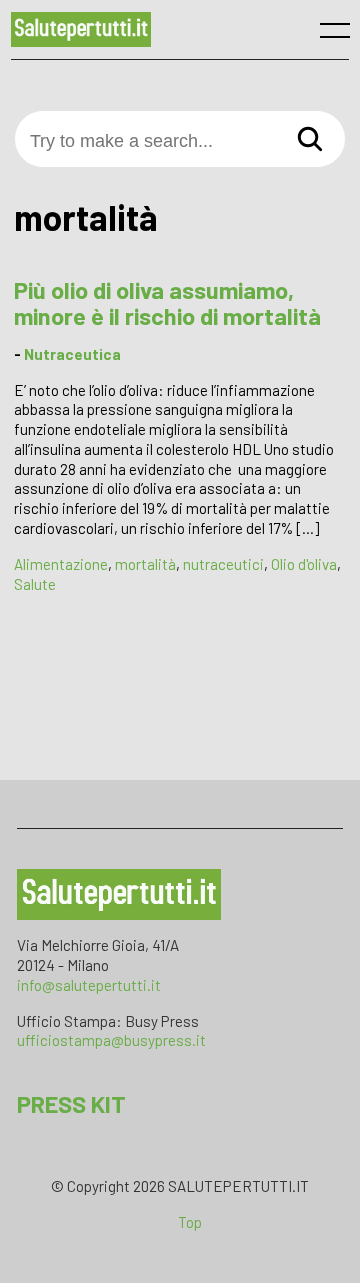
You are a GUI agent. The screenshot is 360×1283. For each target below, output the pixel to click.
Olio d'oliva (304, 564)
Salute (35, 584)
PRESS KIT (71, 1103)
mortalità (145, 564)
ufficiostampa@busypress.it (111, 1040)
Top (190, 1222)
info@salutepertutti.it (89, 985)
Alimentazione (61, 564)
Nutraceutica (72, 354)
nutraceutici (223, 564)
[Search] (310, 140)
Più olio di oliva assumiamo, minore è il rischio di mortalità (167, 302)
